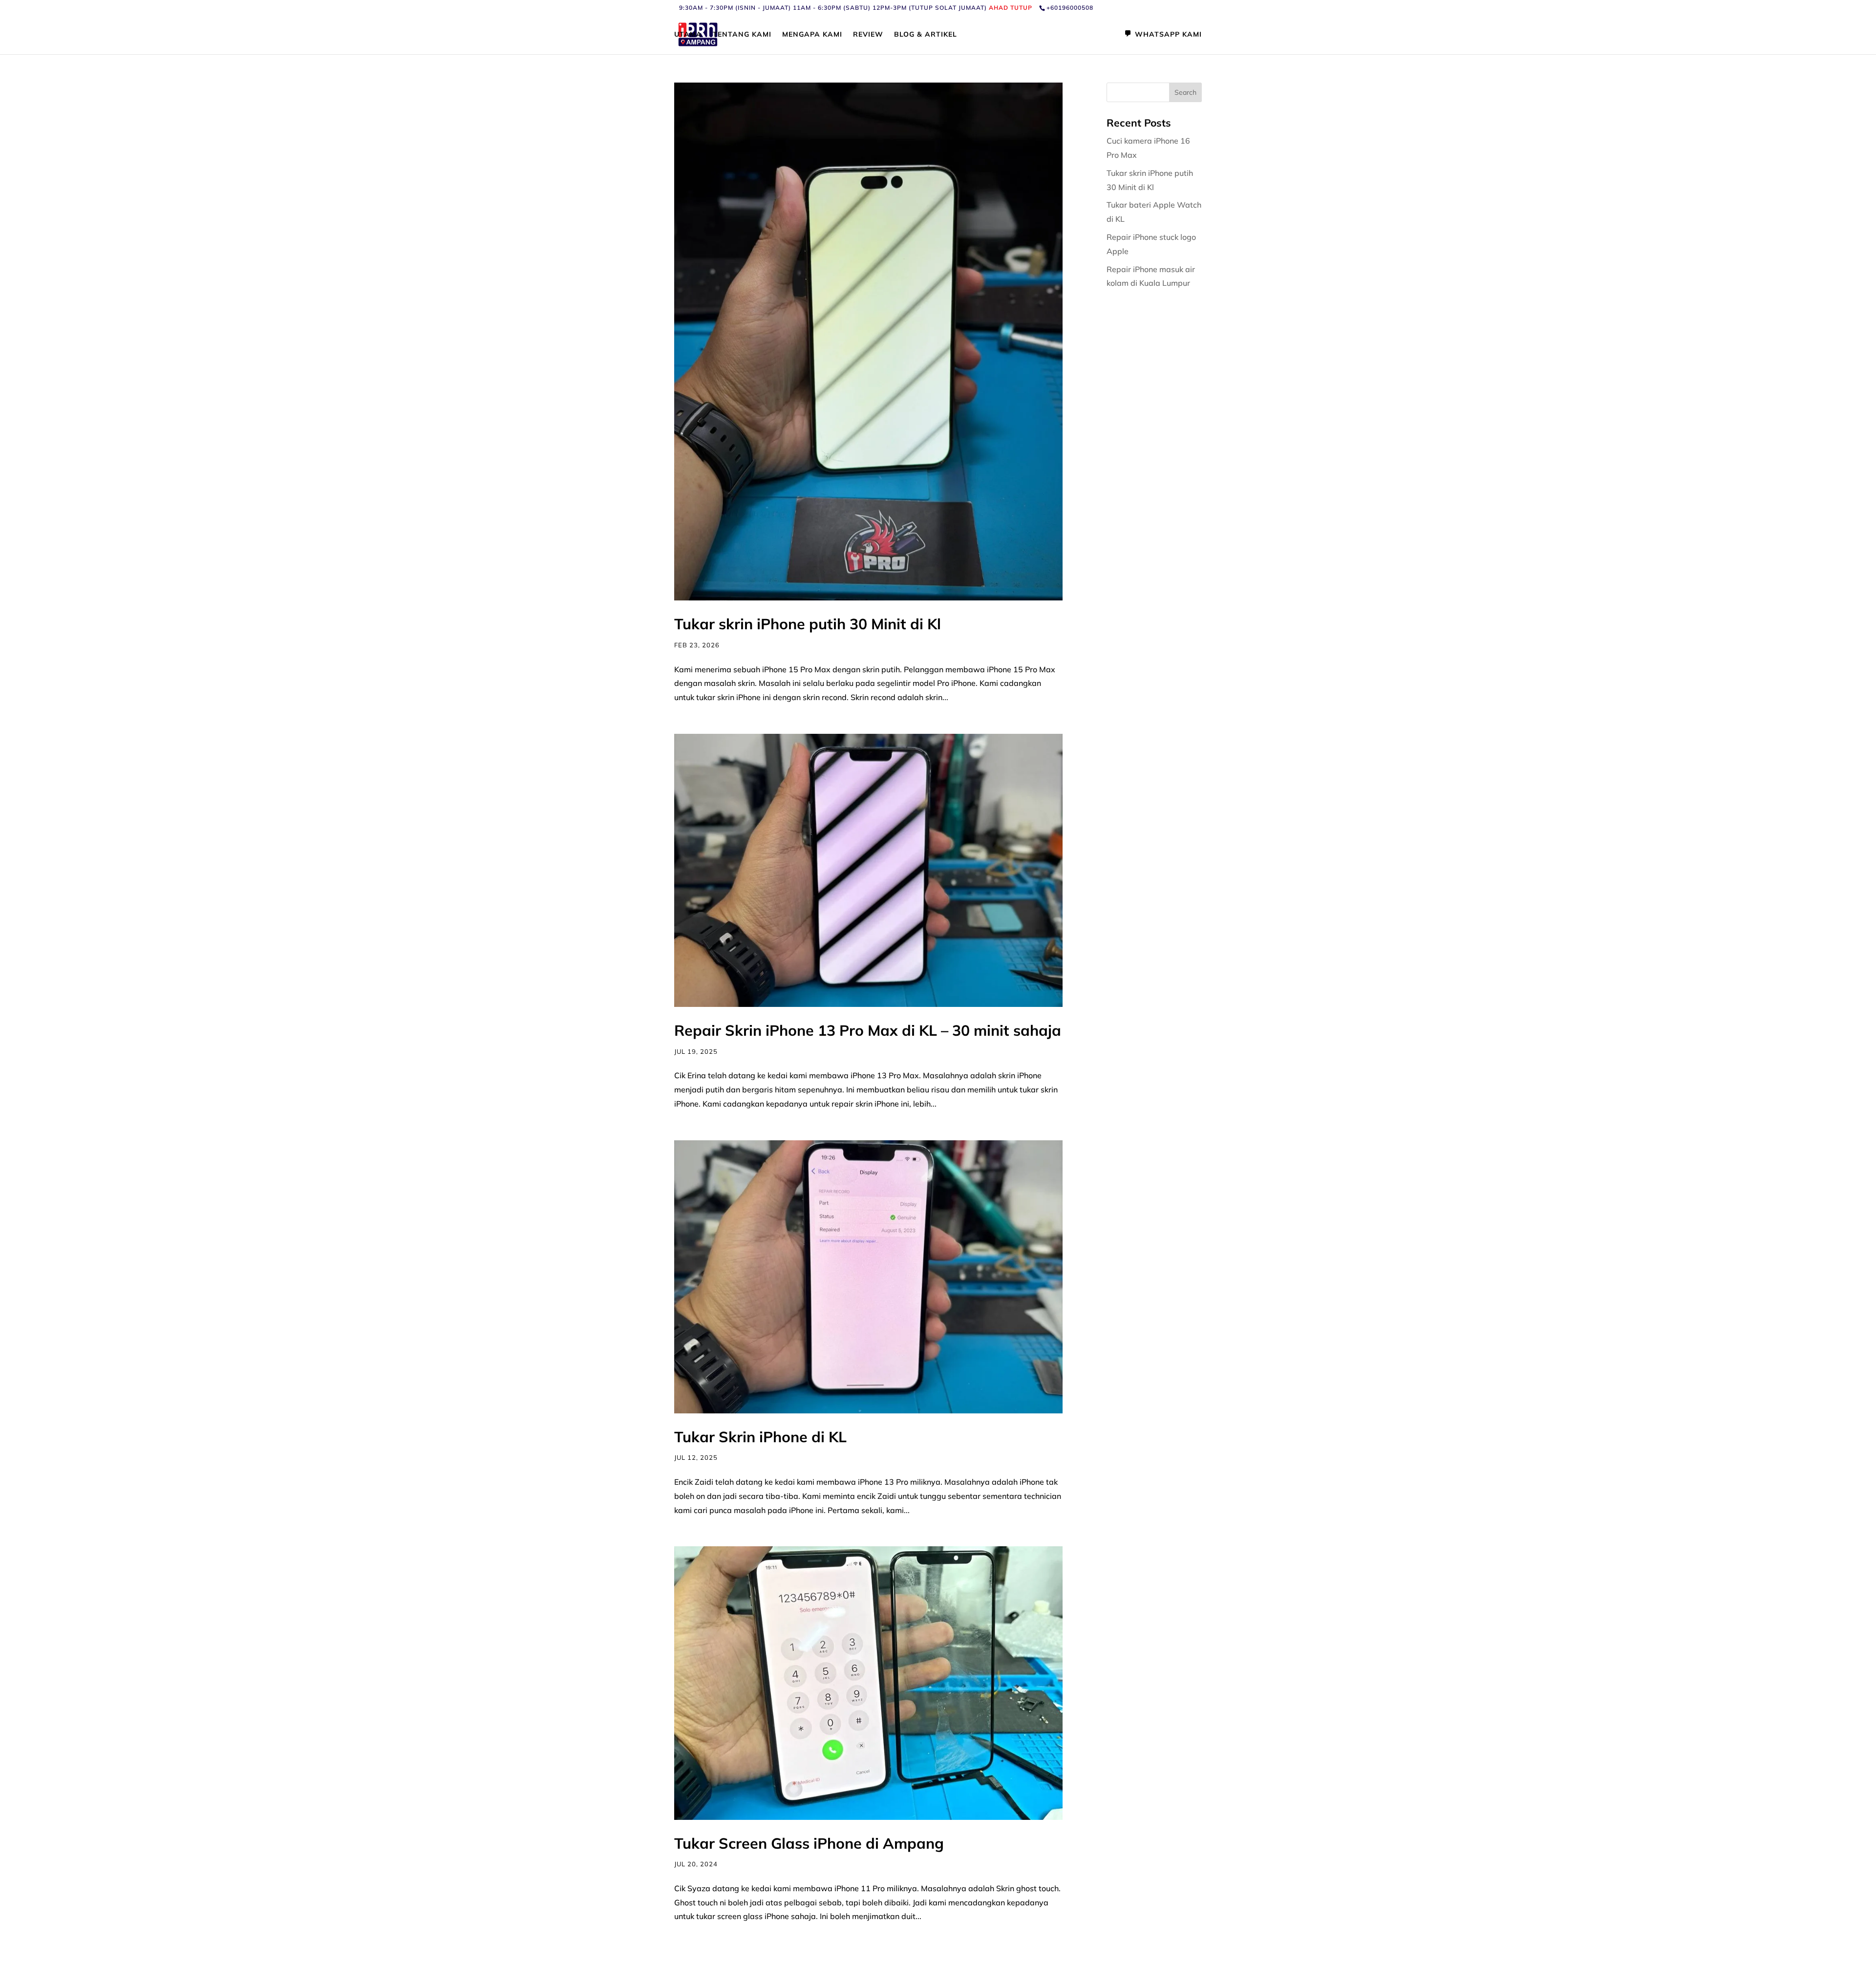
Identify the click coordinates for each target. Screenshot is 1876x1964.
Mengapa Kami (812, 35)
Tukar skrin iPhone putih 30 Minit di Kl (810, 624)
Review (868, 35)
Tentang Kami (742, 35)
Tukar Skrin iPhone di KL (760, 1437)
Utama (688, 35)
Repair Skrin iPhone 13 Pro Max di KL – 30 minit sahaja (868, 1030)
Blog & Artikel (926, 35)
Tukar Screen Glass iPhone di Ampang (809, 1843)
